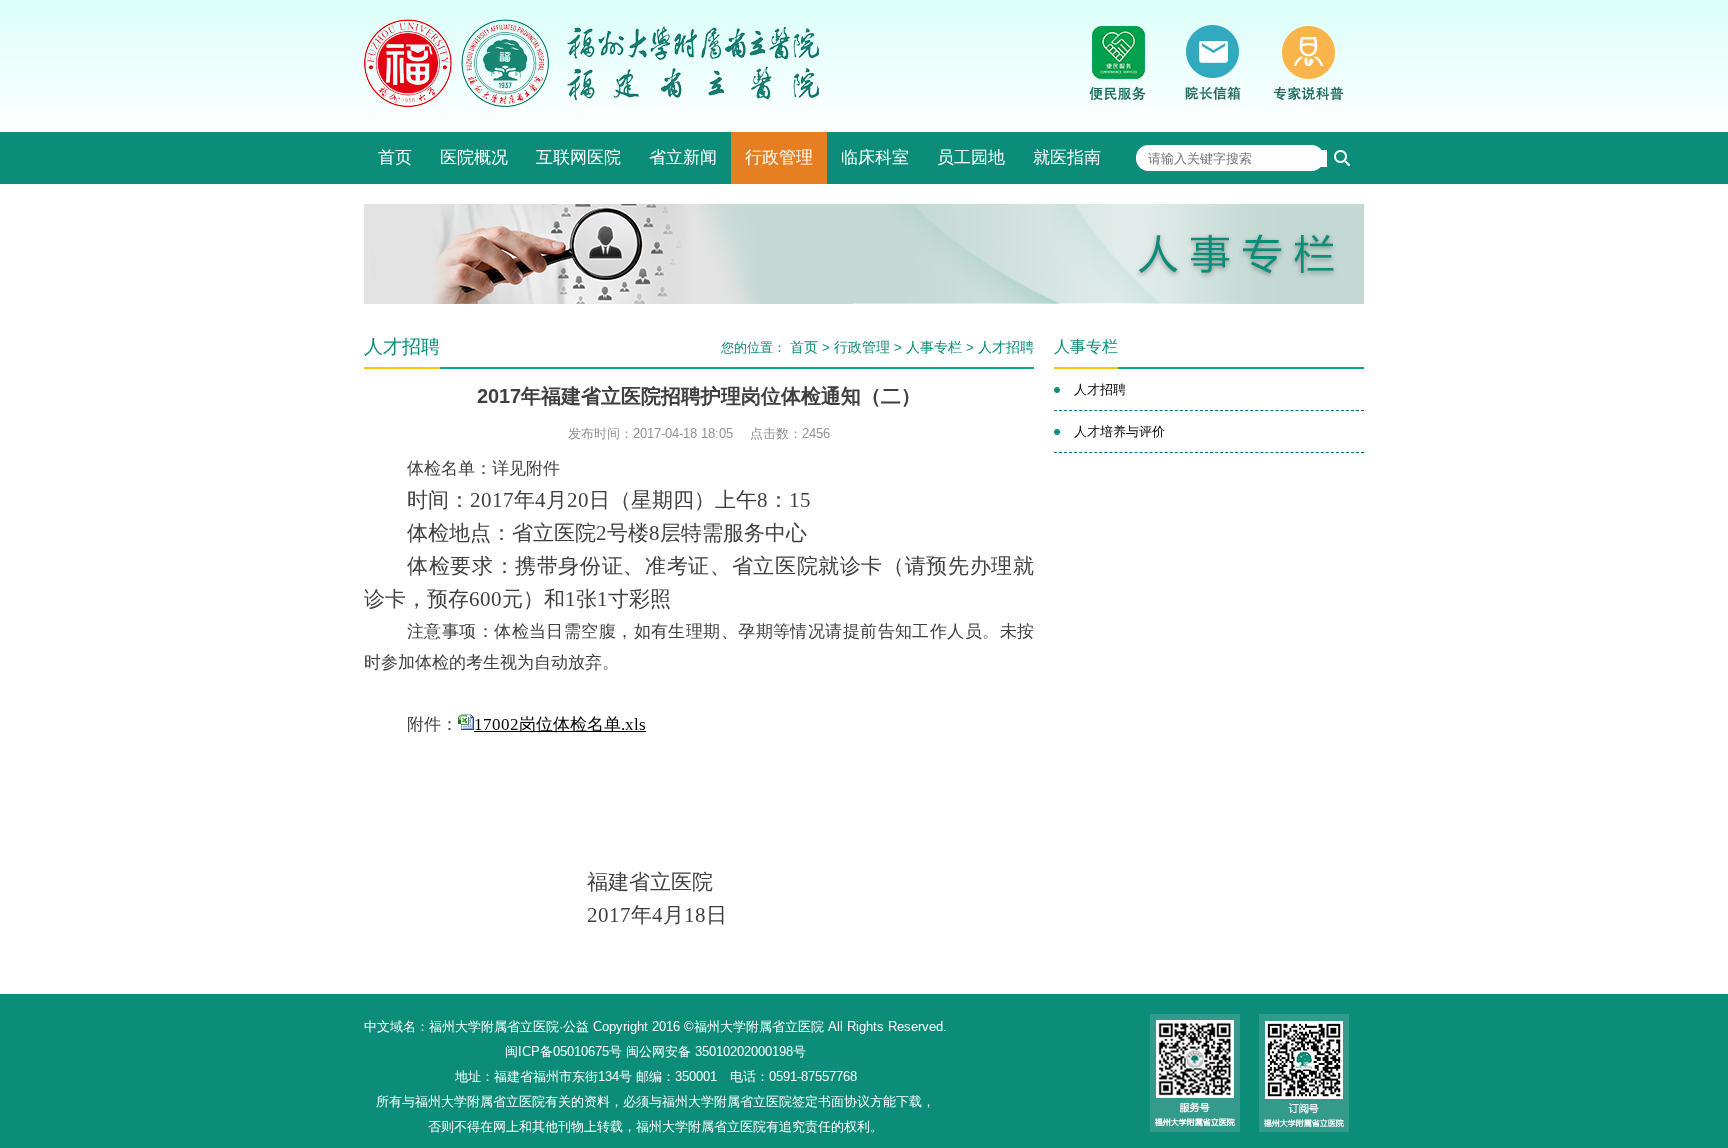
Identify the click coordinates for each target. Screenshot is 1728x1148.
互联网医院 (578, 157)
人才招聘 (1006, 347)
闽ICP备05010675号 (563, 1051)
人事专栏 (934, 347)
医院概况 (474, 157)
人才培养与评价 (1119, 431)
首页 (395, 157)
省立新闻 (683, 157)
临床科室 (875, 157)
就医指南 (1067, 157)
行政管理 (779, 157)
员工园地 (971, 157)
